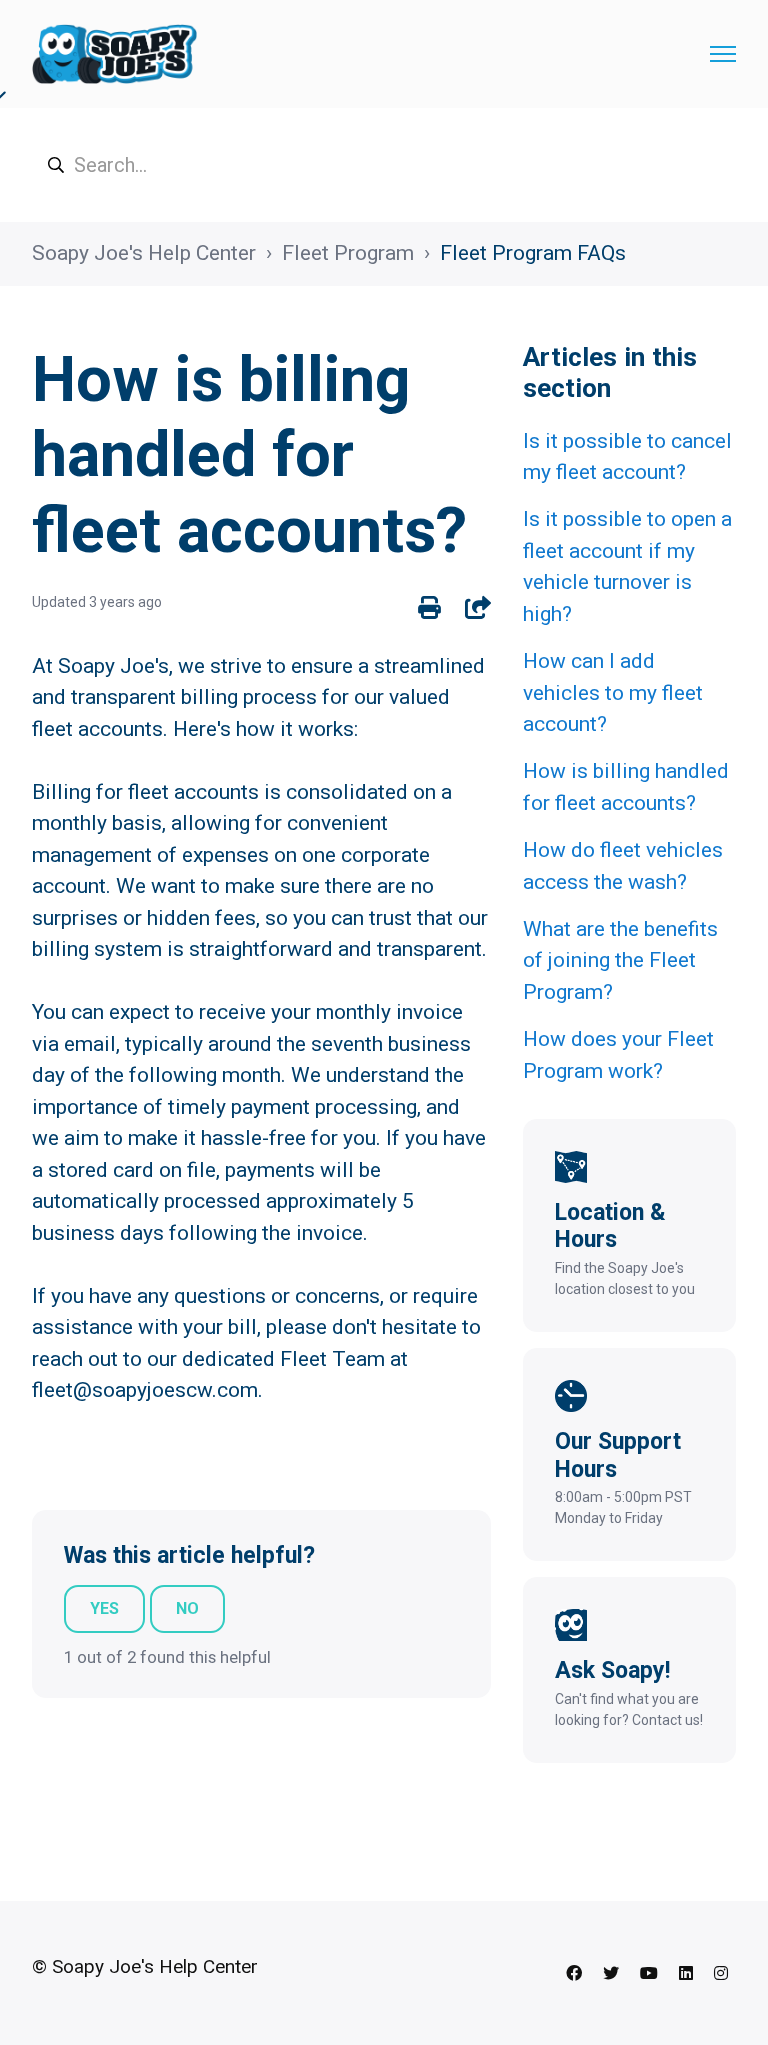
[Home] (114, 54)
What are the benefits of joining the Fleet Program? (620, 960)
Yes (104, 1608)
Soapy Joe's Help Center (144, 253)
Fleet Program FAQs (533, 253)
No (187, 1608)
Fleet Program (348, 253)
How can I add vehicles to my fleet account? (613, 692)
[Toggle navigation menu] (723, 54)
